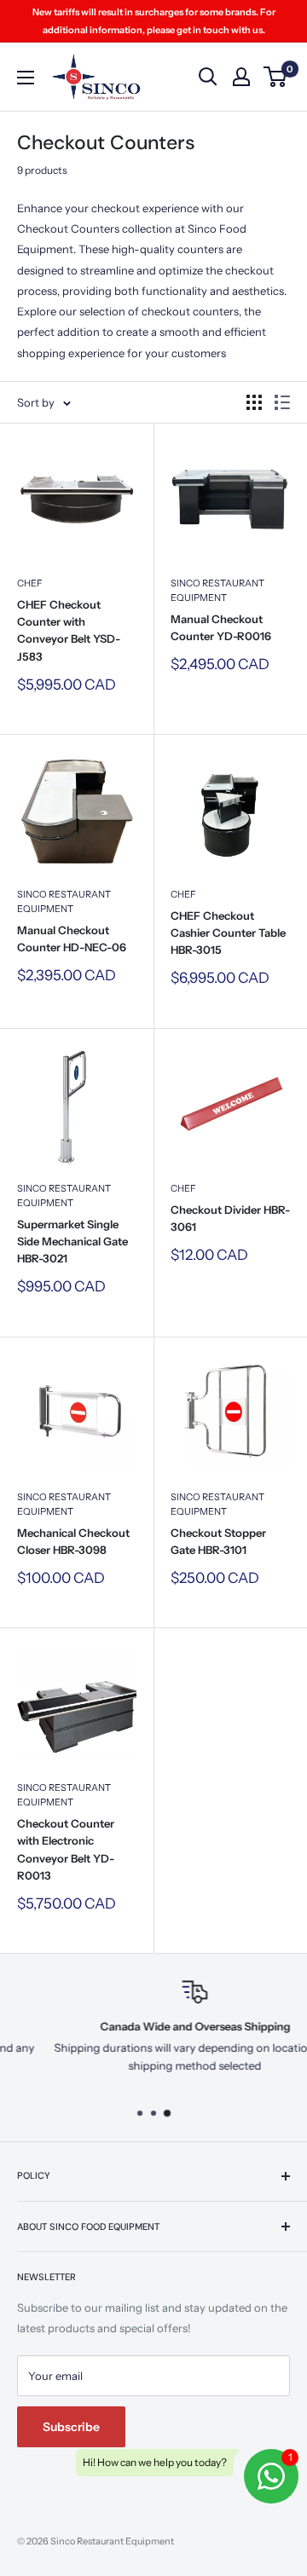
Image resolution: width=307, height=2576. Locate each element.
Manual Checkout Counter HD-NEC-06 (72, 939)
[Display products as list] (282, 402)
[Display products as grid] (254, 402)
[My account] (241, 77)
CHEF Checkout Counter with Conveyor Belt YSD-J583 (69, 630)
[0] (276, 77)
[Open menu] (26, 78)
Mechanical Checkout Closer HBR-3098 (73, 1541)
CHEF (30, 583)
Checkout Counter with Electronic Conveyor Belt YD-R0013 (66, 1849)
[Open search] (208, 77)
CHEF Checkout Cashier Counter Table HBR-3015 (228, 933)
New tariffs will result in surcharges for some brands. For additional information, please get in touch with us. (154, 21)
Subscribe (71, 2427)
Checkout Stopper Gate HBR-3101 (218, 1541)
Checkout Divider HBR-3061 (230, 1218)
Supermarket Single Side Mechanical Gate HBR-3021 (72, 1241)
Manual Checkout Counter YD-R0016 (221, 627)
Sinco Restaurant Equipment (217, 590)
